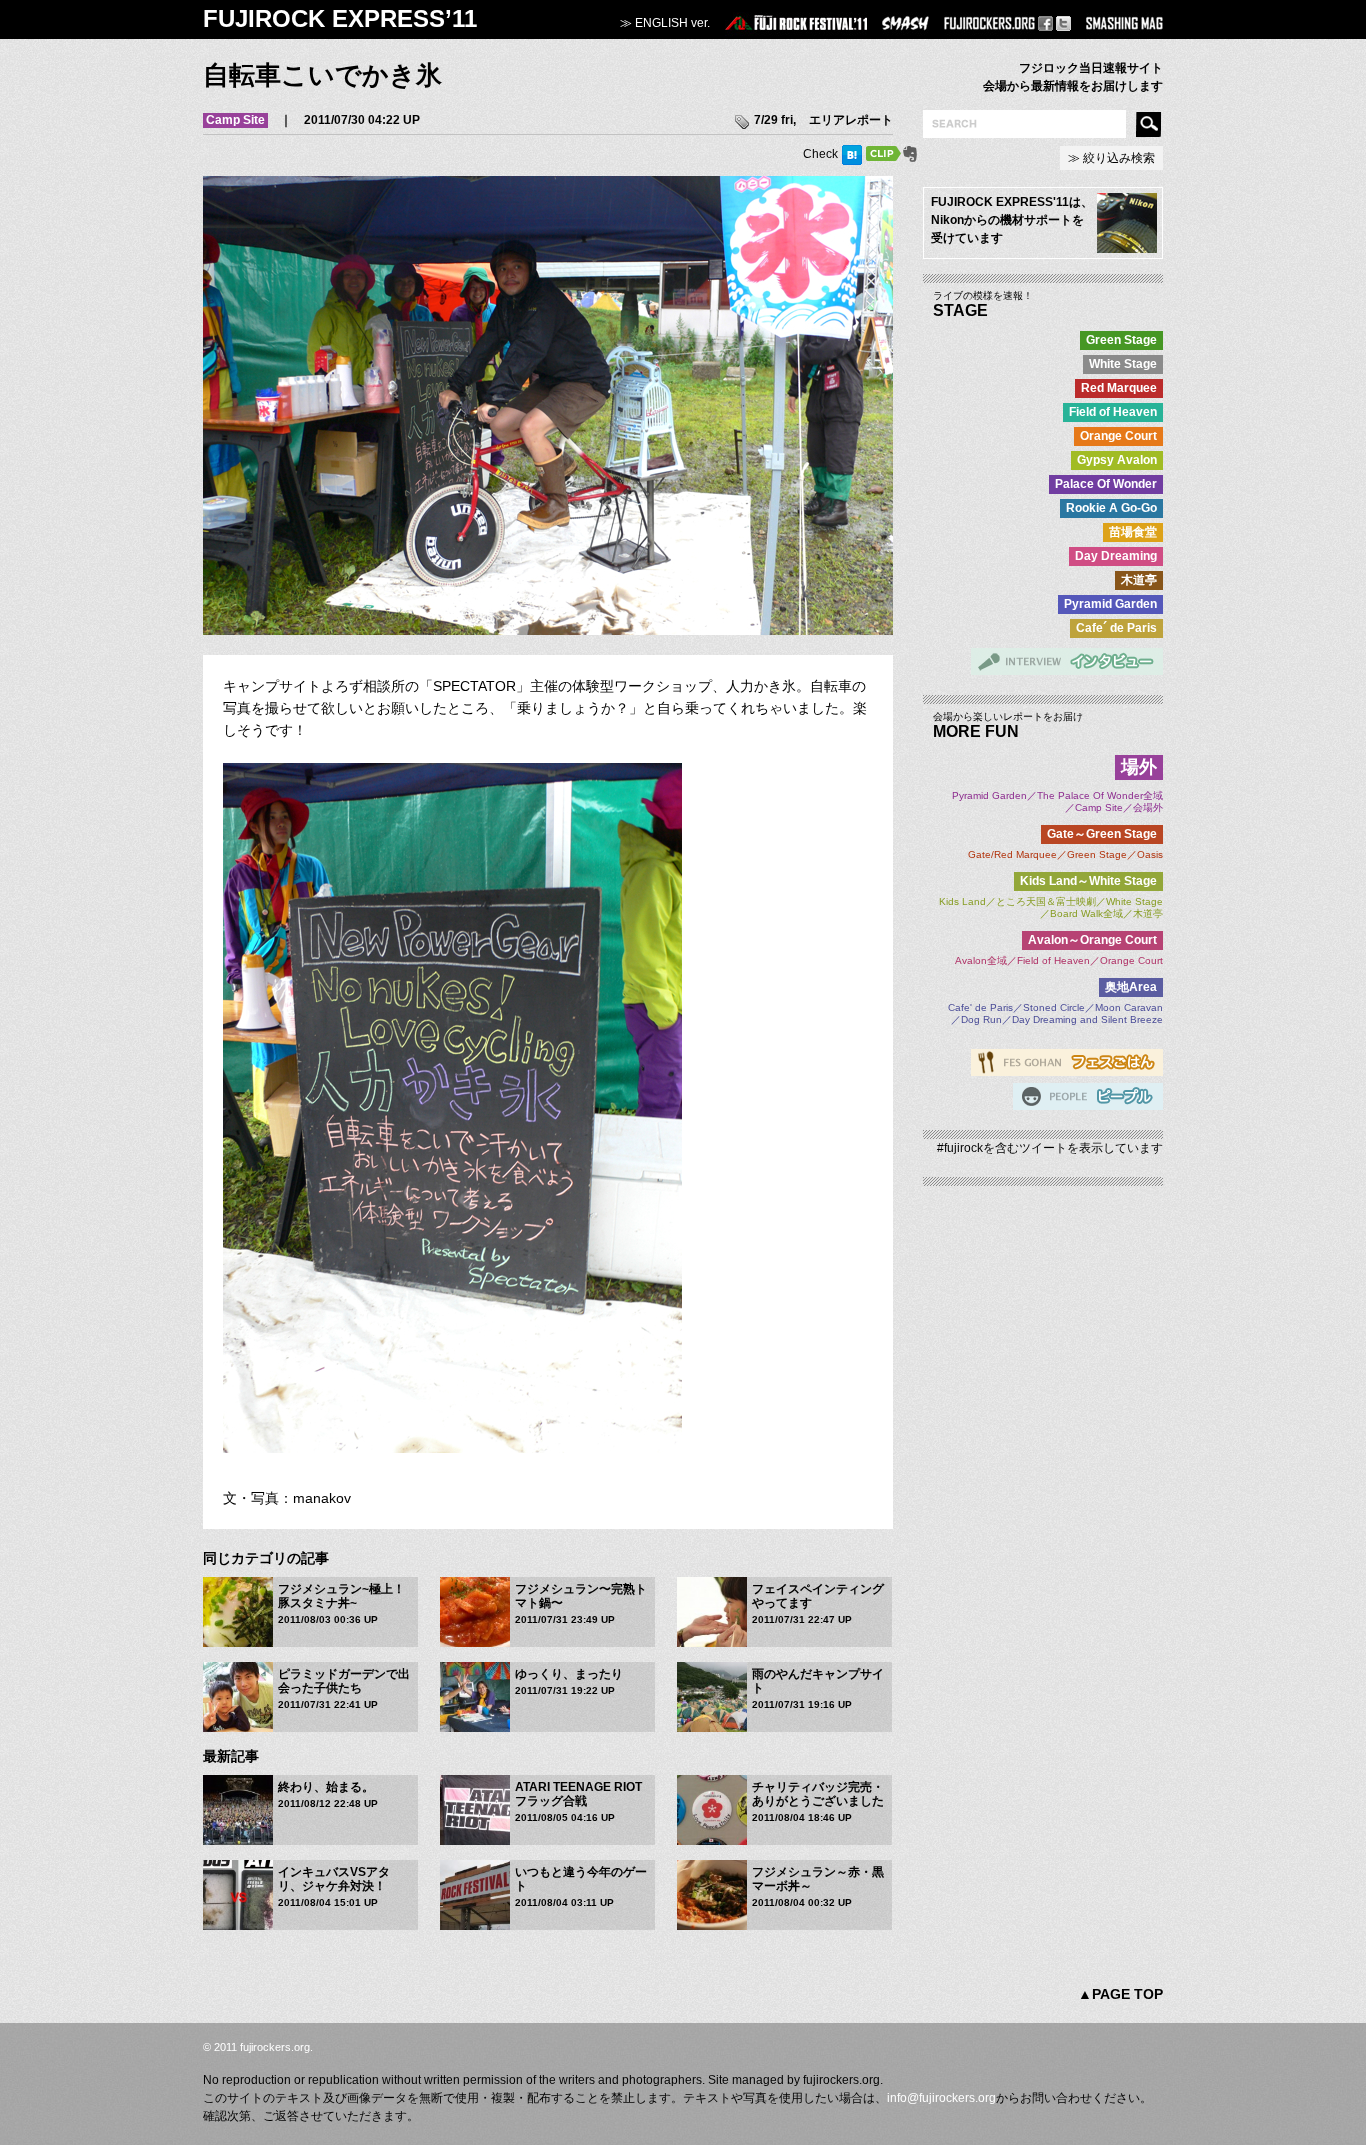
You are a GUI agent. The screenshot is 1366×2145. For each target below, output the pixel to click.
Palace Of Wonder (1106, 484)
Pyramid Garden (1110, 604)
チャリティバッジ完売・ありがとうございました (818, 1794)
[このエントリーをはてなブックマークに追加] (852, 154)
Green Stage (1121, 340)
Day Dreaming (1116, 556)
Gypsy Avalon (1117, 460)
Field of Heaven (1113, 412)
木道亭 (1139, 580)
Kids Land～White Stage (1088, 881)
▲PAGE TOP (1120, 1994)
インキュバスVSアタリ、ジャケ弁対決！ (334, 1879)
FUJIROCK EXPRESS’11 (340, 18)
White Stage (1123, 364)
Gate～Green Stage (1102, 834)
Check (820, 154)
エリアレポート (851, 120)
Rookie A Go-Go (1111, 508)
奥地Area (1131, 987)
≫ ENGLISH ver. (665, 23)
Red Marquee (1119, 388)
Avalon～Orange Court (1092, 940)
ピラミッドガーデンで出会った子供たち (344, 1681)
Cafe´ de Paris (1116, 628)
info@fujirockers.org (941, 2098)
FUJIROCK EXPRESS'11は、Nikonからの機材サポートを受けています (1012, 220)
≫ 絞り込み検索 (1111, 158)
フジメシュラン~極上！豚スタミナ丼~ (341, 1596)
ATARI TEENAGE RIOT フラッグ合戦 (578, 1794)
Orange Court (1118, 436)
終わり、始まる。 (326, 1787)
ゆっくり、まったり (569, 1674)
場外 (1139, 767)
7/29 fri (773, 120)
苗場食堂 (1133, 532)
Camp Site (235, 120)
